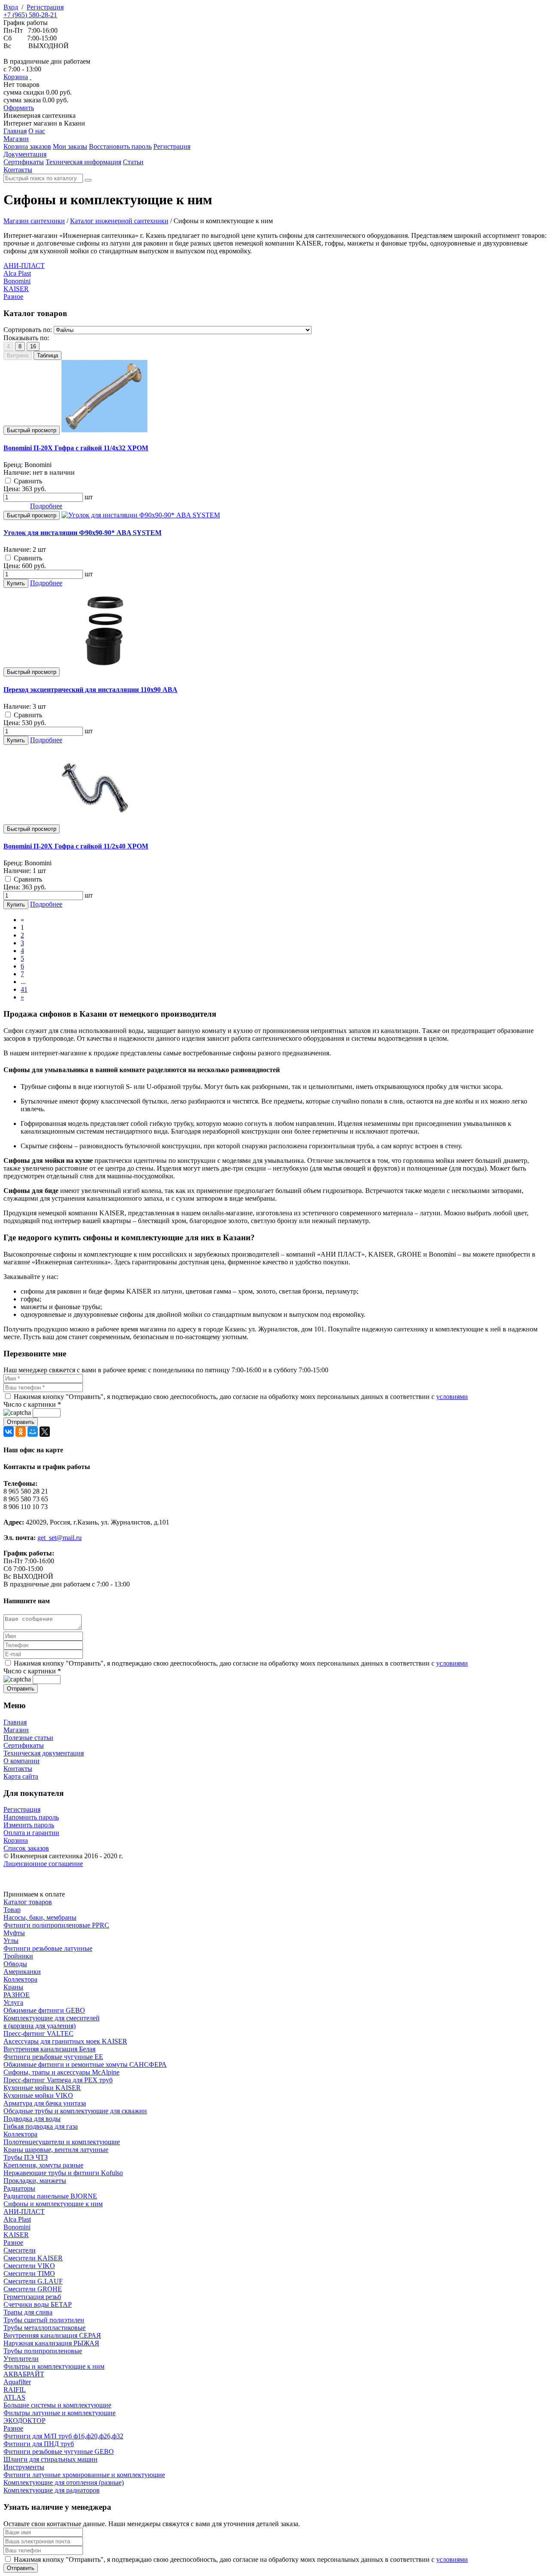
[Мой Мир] (33, 1432)
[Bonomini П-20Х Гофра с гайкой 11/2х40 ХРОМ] (95, 828)
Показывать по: (26, 338)
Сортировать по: (28, 330)
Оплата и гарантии (31, 1833)
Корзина (16, 77)
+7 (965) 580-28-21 (30, 15)
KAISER (16, 289)
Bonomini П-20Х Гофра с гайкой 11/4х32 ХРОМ (76, 448)
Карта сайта (21, 1776)
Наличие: (17, 472)
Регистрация (45, 7)
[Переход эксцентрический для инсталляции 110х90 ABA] (104, 672)
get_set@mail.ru (60, 1538)
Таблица (47, 355)
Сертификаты (24, 1745)
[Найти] (88, 180)
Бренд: (13, 465)
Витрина (18, 355)
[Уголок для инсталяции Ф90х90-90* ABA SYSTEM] (141, 515)
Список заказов (26, 1848)
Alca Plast (17, 273)
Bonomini (17, 281)
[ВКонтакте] (9, 1432)
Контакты (18, 1769)
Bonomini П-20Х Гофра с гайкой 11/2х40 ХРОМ (76, 846)
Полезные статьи (28, 1738)
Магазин (16, 1730)
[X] (45, 1432)
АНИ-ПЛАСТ (24, 266)
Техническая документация (44, 1753)
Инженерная (40, 115)
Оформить (19, 108)
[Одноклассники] (21, 1432)
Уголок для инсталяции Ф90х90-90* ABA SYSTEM (82, 533)
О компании (21, 1761)
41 (24, 989)
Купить (16, 583)
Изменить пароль (29, 1825)
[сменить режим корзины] (31, 77)
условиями (452, 1397)
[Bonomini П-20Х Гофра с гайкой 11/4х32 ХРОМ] (104, 430)
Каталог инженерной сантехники (119, 221)
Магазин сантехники (34, 221)
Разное (13, 297)
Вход (11, 7)
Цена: (12, 489)
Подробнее (46, 506)
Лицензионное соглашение (43, 1864)
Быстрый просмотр (32, 430)
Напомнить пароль (31, 1817)
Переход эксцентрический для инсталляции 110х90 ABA (90, 690)
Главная (15, 1722)
